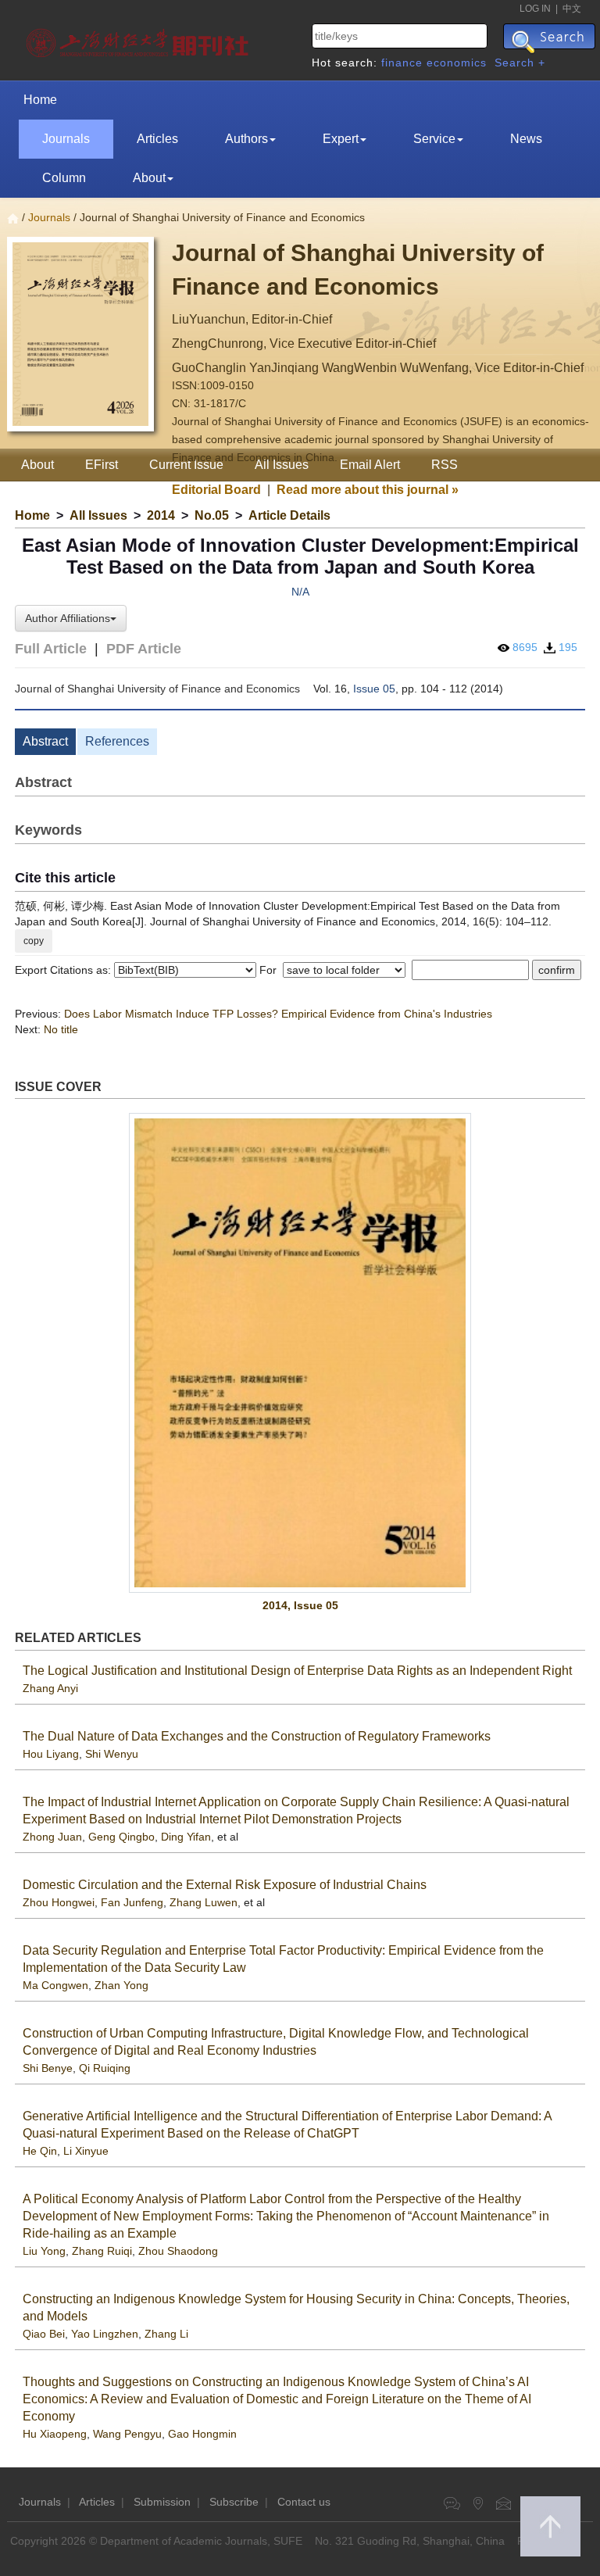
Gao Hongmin (202, 2434)
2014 (161, 515)
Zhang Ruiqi (102, 2251)
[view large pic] (300, 1353)
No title (61, 1029)
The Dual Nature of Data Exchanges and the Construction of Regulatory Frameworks (257, 1736)
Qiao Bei (44, 2334)
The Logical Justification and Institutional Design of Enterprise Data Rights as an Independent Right (297, 1671)
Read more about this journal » (368, 490)
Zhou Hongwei (59, 1902)
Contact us (304, 2502)
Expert (341, 139)
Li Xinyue (86, 2151)
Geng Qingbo (121, 1837)
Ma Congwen (55, 1985)
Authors (246, 139)
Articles (157, 139)
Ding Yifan (186, 1837)
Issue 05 (374, 689)
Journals (66, 139)
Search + (520, 63)
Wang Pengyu (127, 2434)
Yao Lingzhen (105, 2334)
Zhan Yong (121, 1985)
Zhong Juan (52, 1837)
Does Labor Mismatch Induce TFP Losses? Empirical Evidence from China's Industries (278, 1014)
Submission (162, 2502)
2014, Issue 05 (300, 1605)
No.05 (212, 515)
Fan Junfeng (132, 1902)
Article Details (289, 515)
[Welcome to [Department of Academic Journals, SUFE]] (139, 39)
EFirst (102, 465)
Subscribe (234, 2502)
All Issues (98, 515)
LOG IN (535, 9)
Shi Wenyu (112, 1754)
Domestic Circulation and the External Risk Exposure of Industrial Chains (225, 1885)
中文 (572, 9)
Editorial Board (216, 490)
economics (457, 63)
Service (434, 139)
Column (64, 178)
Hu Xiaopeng (55, 2434)
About (149, 178)
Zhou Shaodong (178, 2251)
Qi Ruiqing (105, 2068)
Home (40, 100)
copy (34, 941)
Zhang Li (166, 2334)
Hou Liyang (51, 1754)
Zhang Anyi (50, 1688)
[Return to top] (550, 2526)
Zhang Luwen (204, 1902)
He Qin (40, 2151)
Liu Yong (44, 2251)
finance (402, 63)
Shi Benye (48, 2068)
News (526, 139)
